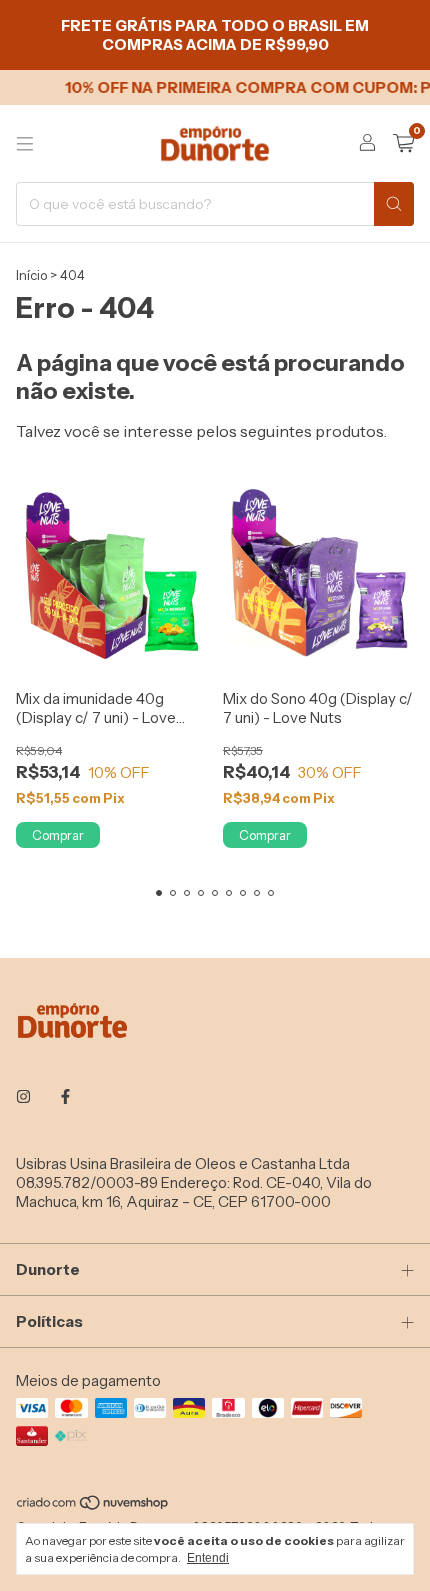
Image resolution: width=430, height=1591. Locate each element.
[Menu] (25, 144)
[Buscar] (394, 204)
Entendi (208, 1558)
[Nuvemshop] (93, 1506)
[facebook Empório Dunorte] (65, 1096)
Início (31, 275)
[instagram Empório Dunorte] (23, 1096)
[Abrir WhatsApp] (380, 1540)
